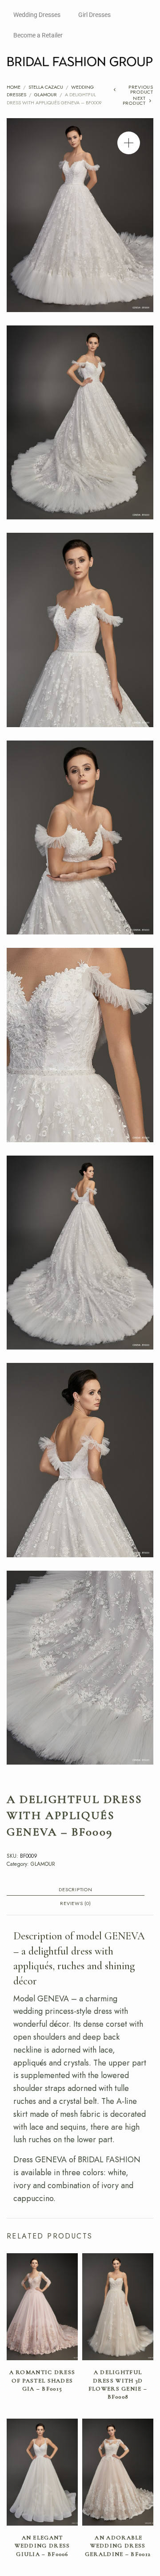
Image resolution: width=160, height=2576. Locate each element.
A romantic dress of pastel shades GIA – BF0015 (42, 2380)
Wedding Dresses (37, 15)
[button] (129, 143)
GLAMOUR (46, 95)
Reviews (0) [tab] (75, 1904)
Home (14, 87)
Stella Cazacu (46, 87)
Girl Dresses (94, 15)
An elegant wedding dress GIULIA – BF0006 (42, 2546)
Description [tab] (75, 1890)
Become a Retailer (38, 35)
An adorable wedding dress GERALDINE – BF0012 (118, 2546)
